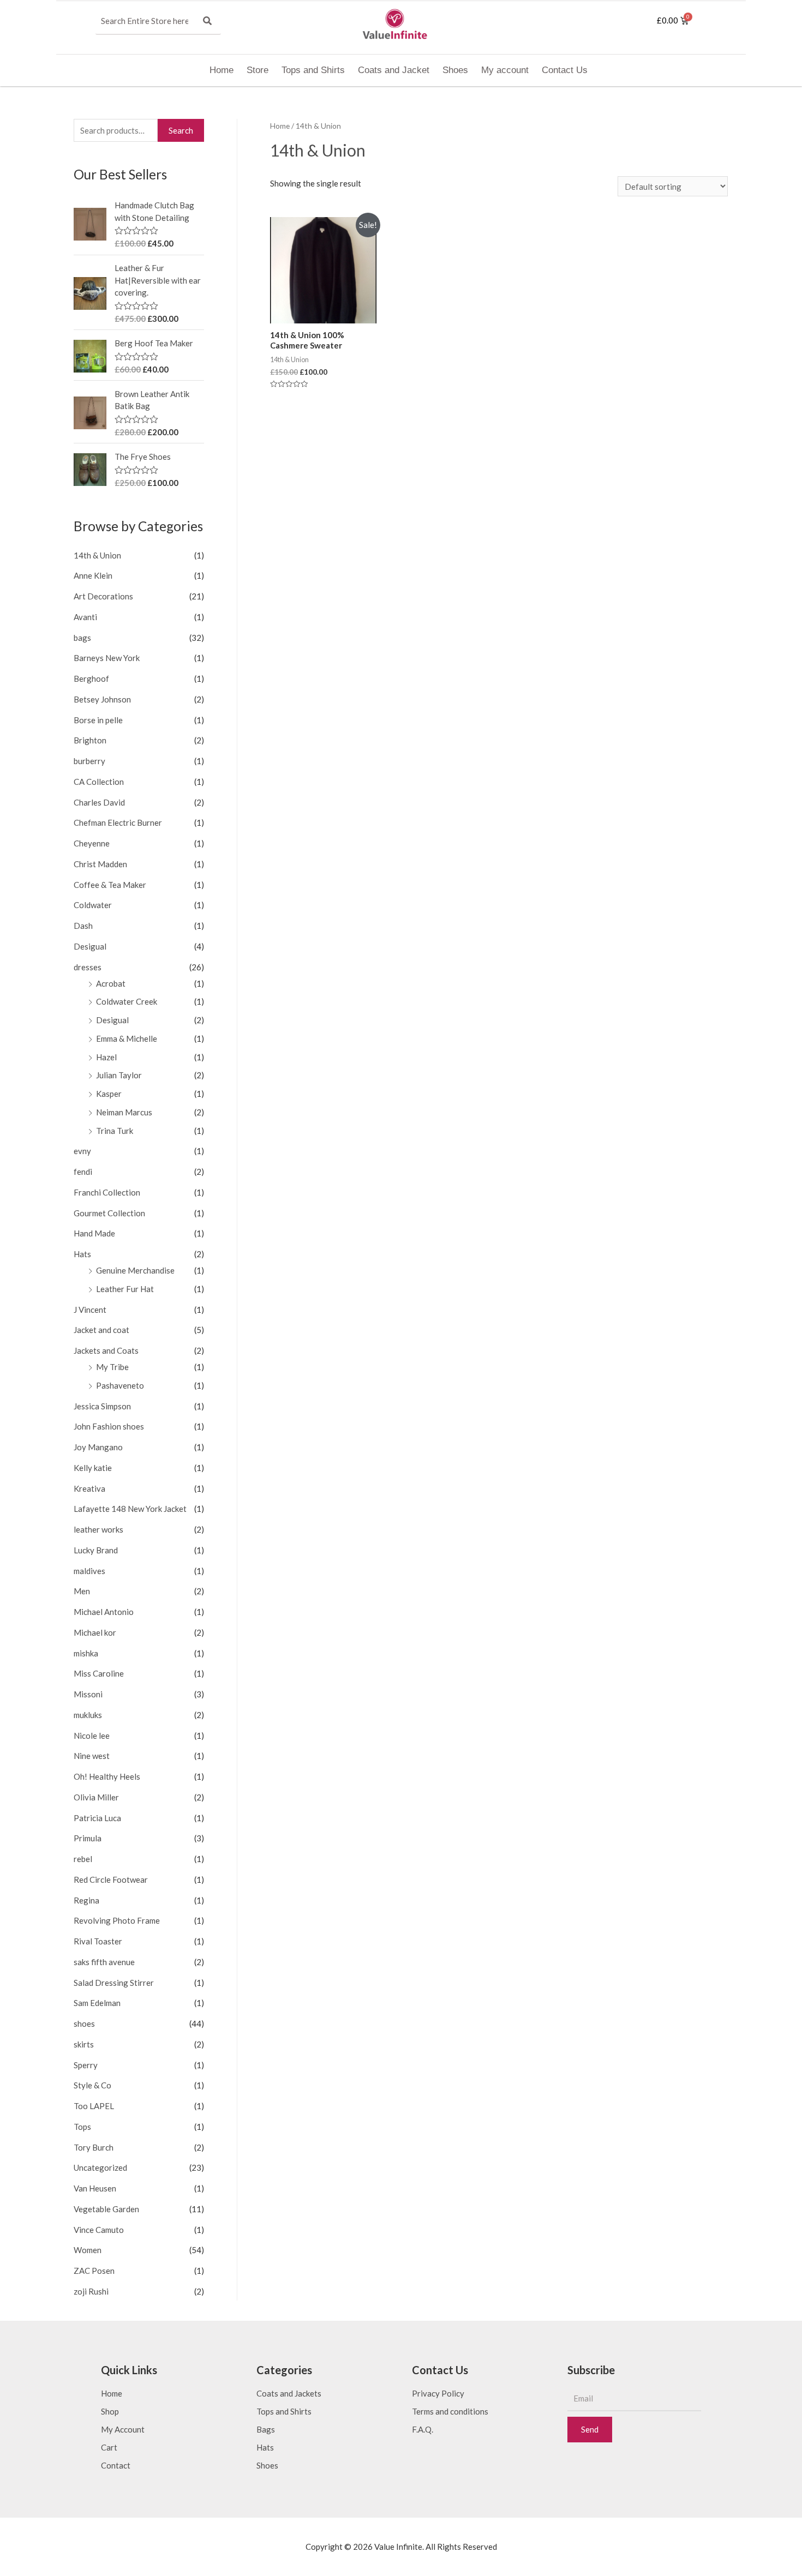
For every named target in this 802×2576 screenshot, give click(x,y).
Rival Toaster (98, 1941)
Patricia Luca (97, 1818)
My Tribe (112, 1367)
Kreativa (89, 1488)
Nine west (92, 1756)
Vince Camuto (99, 2230)
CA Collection (99, 782)
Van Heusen (95, 2188)
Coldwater (93, 905)
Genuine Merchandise (135, 1270)
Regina (86, 1900)
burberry (89, 761)
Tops (82, 2127)
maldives (89, 1571)
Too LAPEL (94, 2106)
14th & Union (97, 555)
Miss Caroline (99, 1673)
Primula (88, 1838)
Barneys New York (107, 658)
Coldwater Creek (127, 1001)
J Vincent (90, 1310)
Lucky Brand (96, 1550)
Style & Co (92, 2085)
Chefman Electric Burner (118, 822)
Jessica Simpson (102, 1406)
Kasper (109, 1094)
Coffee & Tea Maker (110, 885)
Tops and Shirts (313, 70)
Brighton (90, 740)
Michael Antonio (104, 1612)
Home (222, 70)
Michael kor (95, 1632)
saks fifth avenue (104, 1962)
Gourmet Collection (109, 1213)
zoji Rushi (91, 2291)
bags (82, 638)
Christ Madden (100, 864)
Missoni (88, 1694)
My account (505, 70)
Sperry (86, 2065)
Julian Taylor (119, 1075)
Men (82, 1591)
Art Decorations (103, 596)
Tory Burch (94, 2147)
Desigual (90, 946)
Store (258, 70)
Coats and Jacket (394, 70)
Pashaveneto (120, 1385)
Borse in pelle (98, 720)
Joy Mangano (98, 1447)
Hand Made (94, 1233)
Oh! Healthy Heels (107, 1776)
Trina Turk (115, 1131)
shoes (84, 2023)
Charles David (99, 802)
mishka (86, 1653)
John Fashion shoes (109, 1426)
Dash (83, 926)
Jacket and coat (101, 1330)
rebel (83, 1859)
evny (82, 1151)
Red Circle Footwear (111, 1880)
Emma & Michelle (127, 1038)
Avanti (85, 617)
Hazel (106, 1057)
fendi (83, 1172)
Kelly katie (93, 1468)
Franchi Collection (107, 1192)
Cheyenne (92, 843)
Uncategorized (100, 2167)
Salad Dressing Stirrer (114, 1983)
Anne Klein (93, 575)
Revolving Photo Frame (117, 1920)
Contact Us (565, 70)
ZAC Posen (94, 2271)
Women (88, 2250)
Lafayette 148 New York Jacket (130, 1509)
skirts (84, 2044)
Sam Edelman (97, 2003)
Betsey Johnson (102, 699)
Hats (82, 1254)
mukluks (88, 1715)
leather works (98, 1529)
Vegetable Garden (106, 2209)
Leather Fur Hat (125, 1289)
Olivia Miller (96, 1797)
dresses (88, 967)
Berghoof (91, 678)
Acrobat (111, 983)
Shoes (455, 70)
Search (181, 130)
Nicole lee (92, 1736)
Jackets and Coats (106, 1350)
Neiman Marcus (124, 1112)
